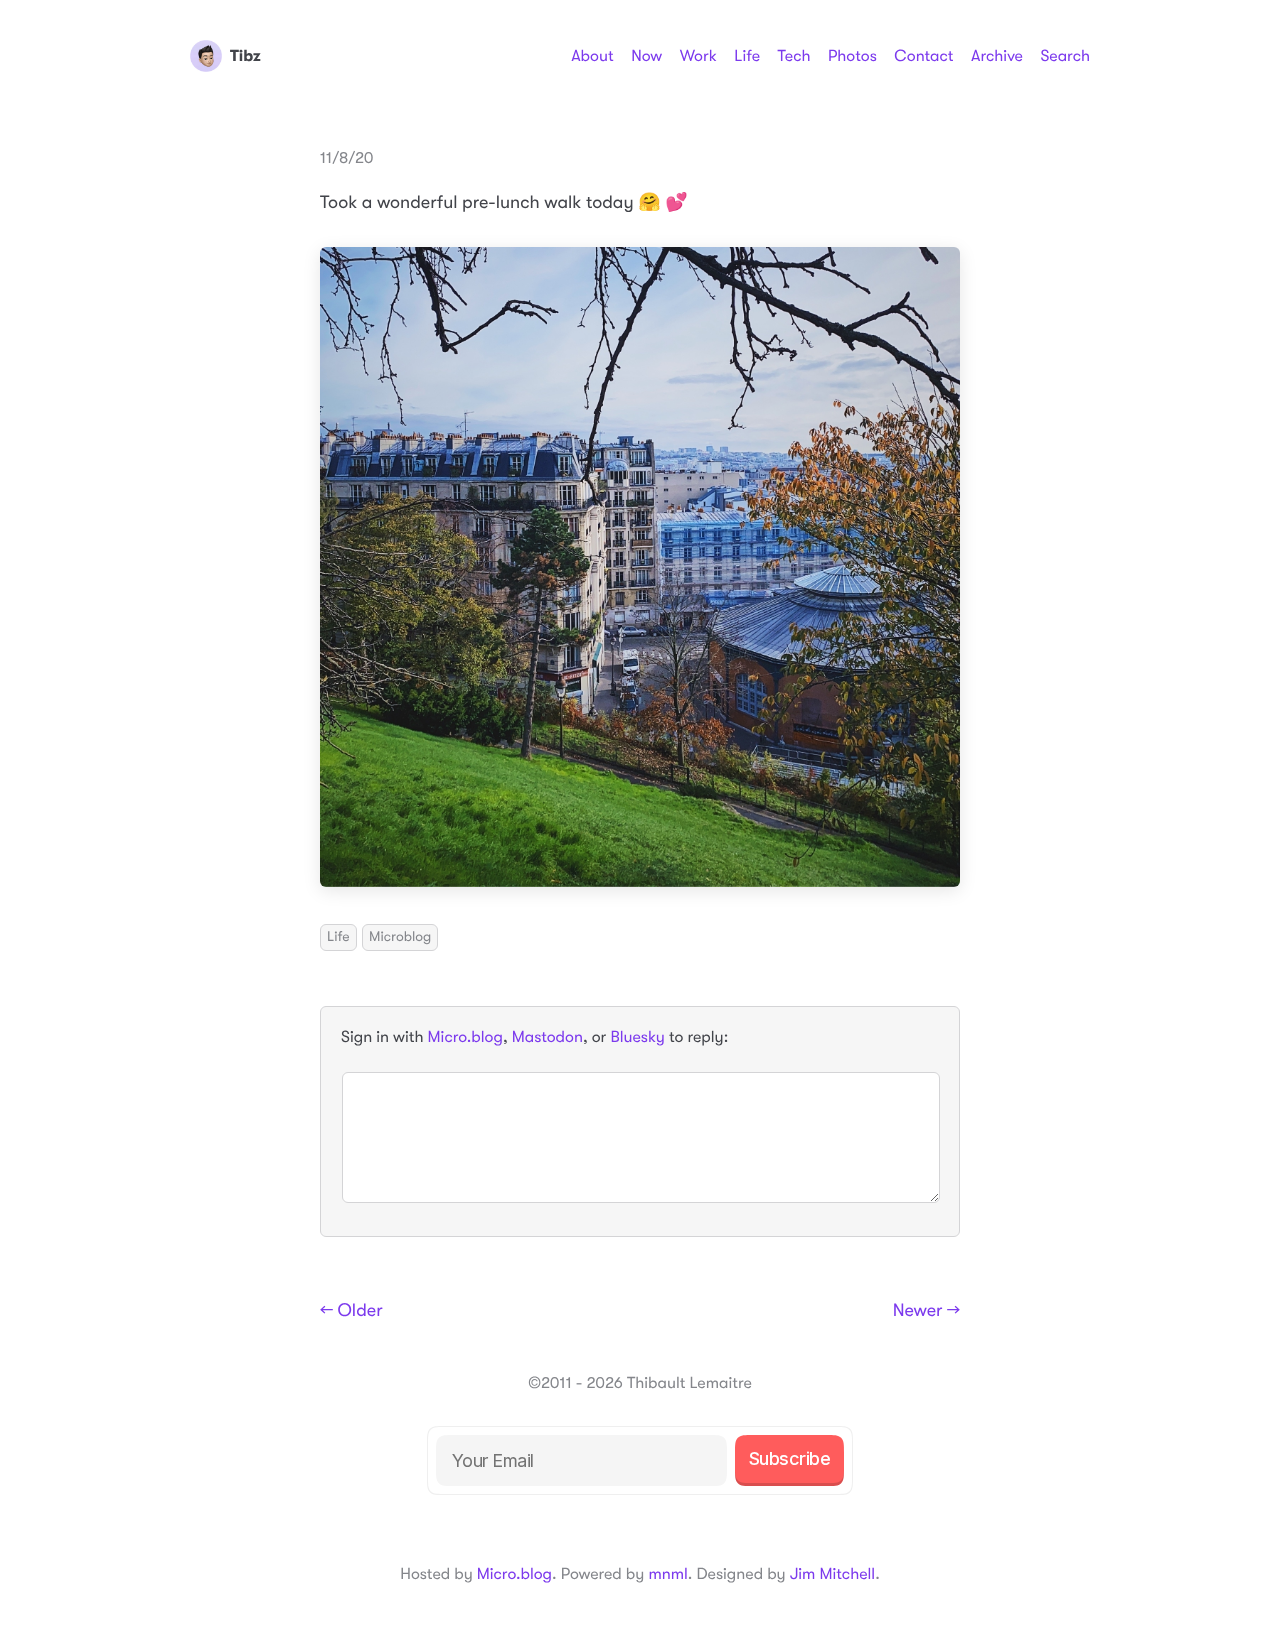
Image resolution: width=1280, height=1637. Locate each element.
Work (698, 56)
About (592, 56)
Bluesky (637, 1037)
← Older (351, 1311)
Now (646, 56)
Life (747, 56)
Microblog (400, 937)
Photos (852, 56)
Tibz (245, 56)
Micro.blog (465, 1037)
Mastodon (547, 1037)
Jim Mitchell (832, 1574)
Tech (793, 56)
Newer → (926, 1311)
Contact (923, 56)
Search (1065, 56)
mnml (667, 1574)
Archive (997, 56)
